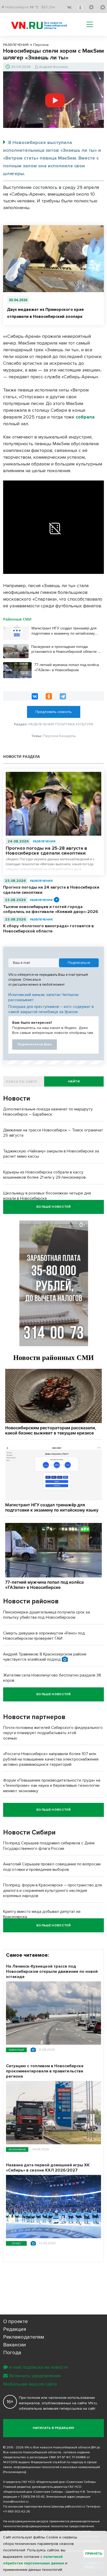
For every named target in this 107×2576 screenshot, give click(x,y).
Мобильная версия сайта (30, 2384)
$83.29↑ (48, 7)
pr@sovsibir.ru (75, 2507)
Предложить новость (53, 712)
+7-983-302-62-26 (17, 2512)
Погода (12, 2353)
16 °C (34, 7)
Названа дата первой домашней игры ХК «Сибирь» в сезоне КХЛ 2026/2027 (48, 2168)
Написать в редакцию (54, 2428)
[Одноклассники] (49, 696)
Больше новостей (53, 1207)
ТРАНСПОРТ (16, 2050)
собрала (85, 417)
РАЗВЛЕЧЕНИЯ (44, 842)
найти (74, 1081)
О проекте (15, 2321)
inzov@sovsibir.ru (16, 2502)
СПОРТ (16, 2243)
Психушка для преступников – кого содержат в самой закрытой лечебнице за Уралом (51, 1009)
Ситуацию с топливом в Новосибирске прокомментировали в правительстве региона (45, 2071)
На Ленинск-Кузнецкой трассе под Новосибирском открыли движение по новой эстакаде (52, 1972)
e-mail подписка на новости (38, 2367)
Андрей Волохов (53, 67)
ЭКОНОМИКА (17, 2149)
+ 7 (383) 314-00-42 (31, 2497)
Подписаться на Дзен (35, 1044)
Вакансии (15, 2345)
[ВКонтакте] (35, 696)
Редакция (15, 2329)
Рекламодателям (24, 2337)
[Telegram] (63, 696)
